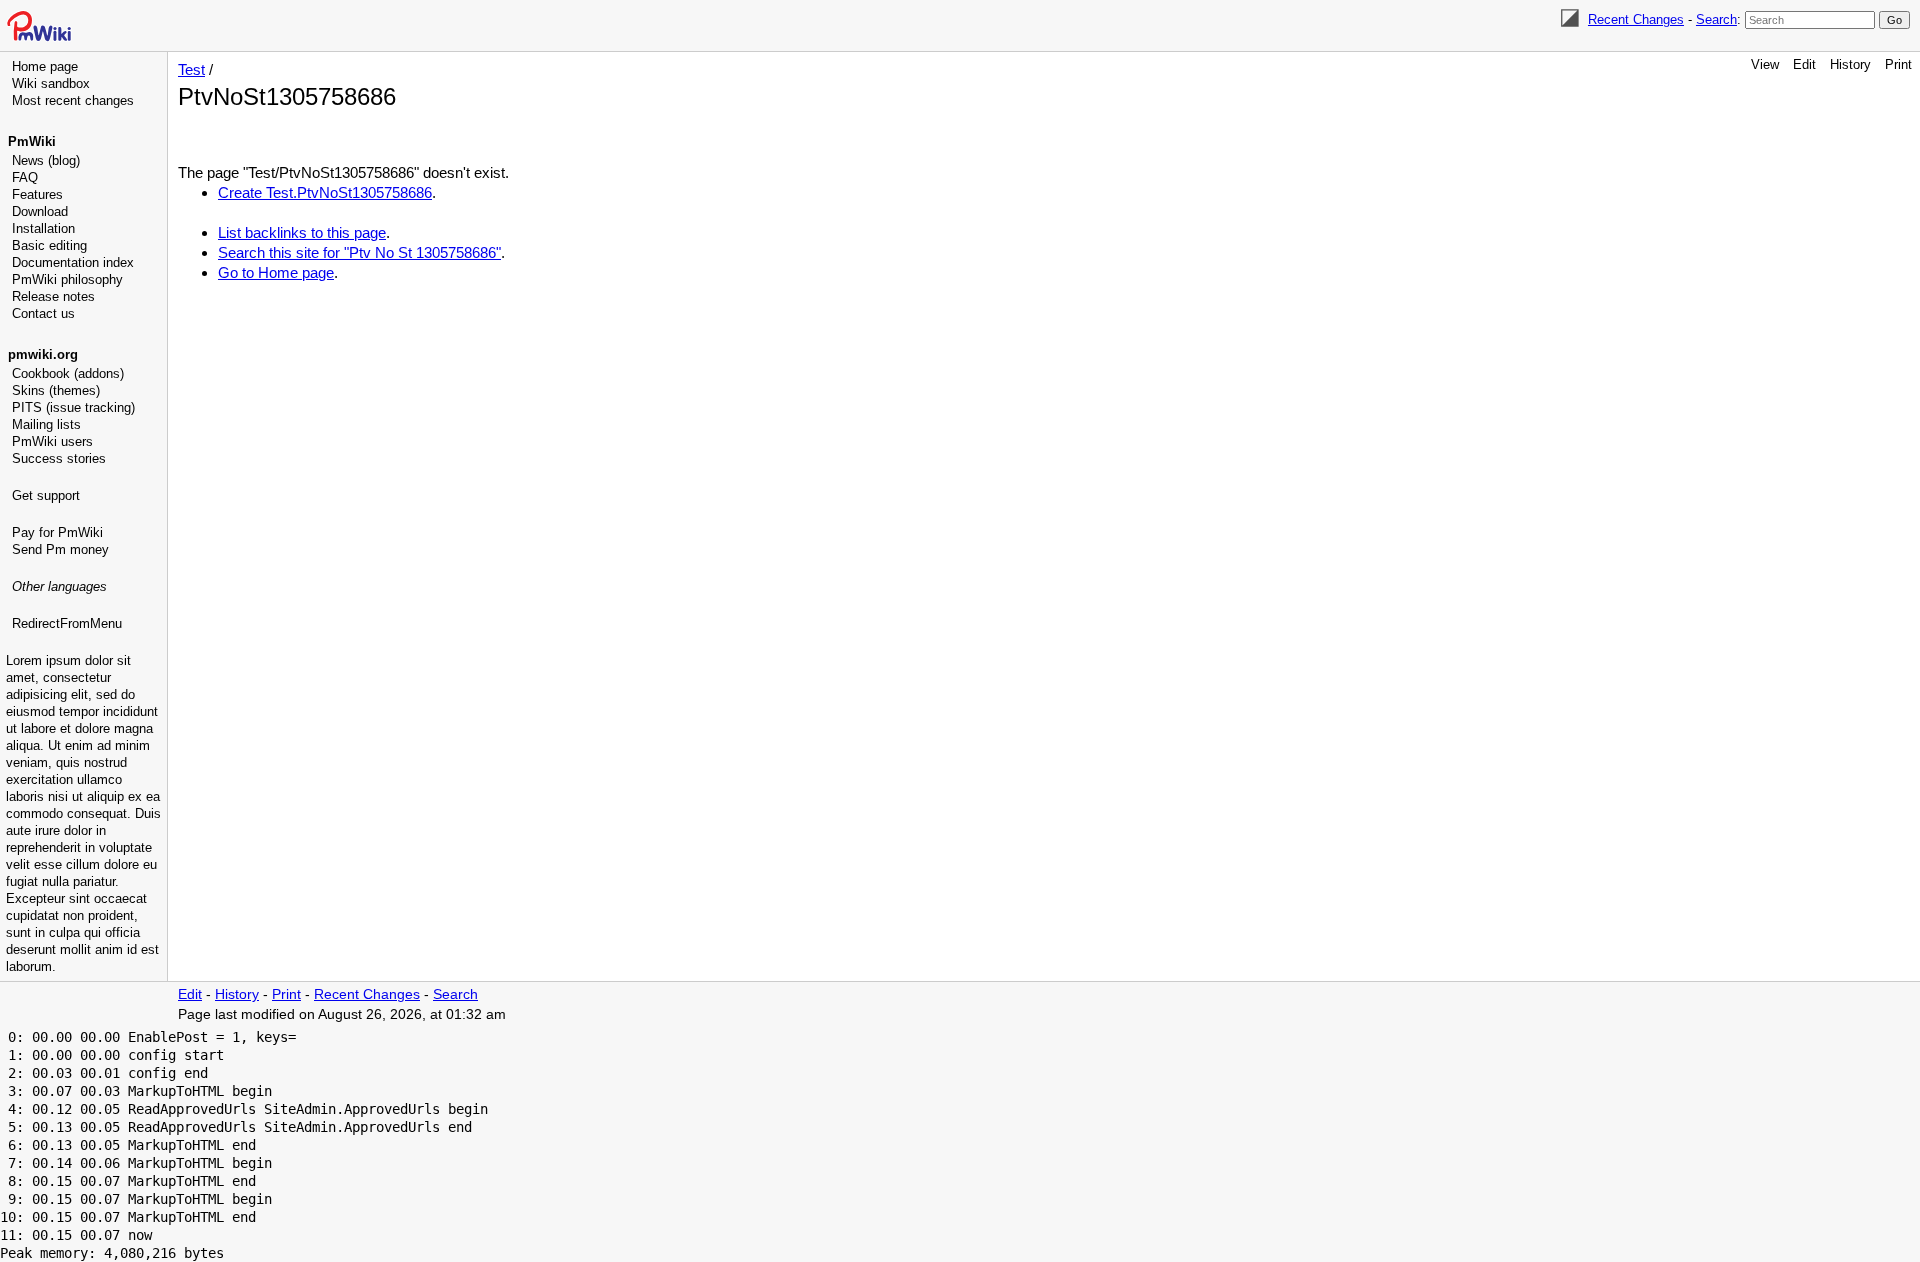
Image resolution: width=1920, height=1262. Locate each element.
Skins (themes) (56, 390)
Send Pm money (60, 549)
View (1765, 64)
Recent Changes (1636, 19)
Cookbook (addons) (68, 373)
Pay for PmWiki (57, 532)
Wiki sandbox (51, 83)
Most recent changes (73, 100)
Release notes (53, 296)
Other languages (59, 586)
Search (1716, 19)
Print (1898, 64)
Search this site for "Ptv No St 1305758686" (359, 252)
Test (191, 69)
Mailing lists (46, 424)
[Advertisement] (86, 735)
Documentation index (73, 262)
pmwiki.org (43, 354)
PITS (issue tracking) (73, 407)
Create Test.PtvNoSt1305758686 (325, 192)
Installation (43, 228)
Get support (46, 495)
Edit (1804, 64)
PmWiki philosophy (67, 279)
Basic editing (49, 245)
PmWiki (32, 141)
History (1850, 64)
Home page (45, 66)
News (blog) (46, 160)
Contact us (43, 313)
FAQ (25, 177)
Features (37, 194)
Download (40, 211)
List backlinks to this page (302, 232)
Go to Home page (276, 272)
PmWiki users (52, 441)
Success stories (59, 458)
